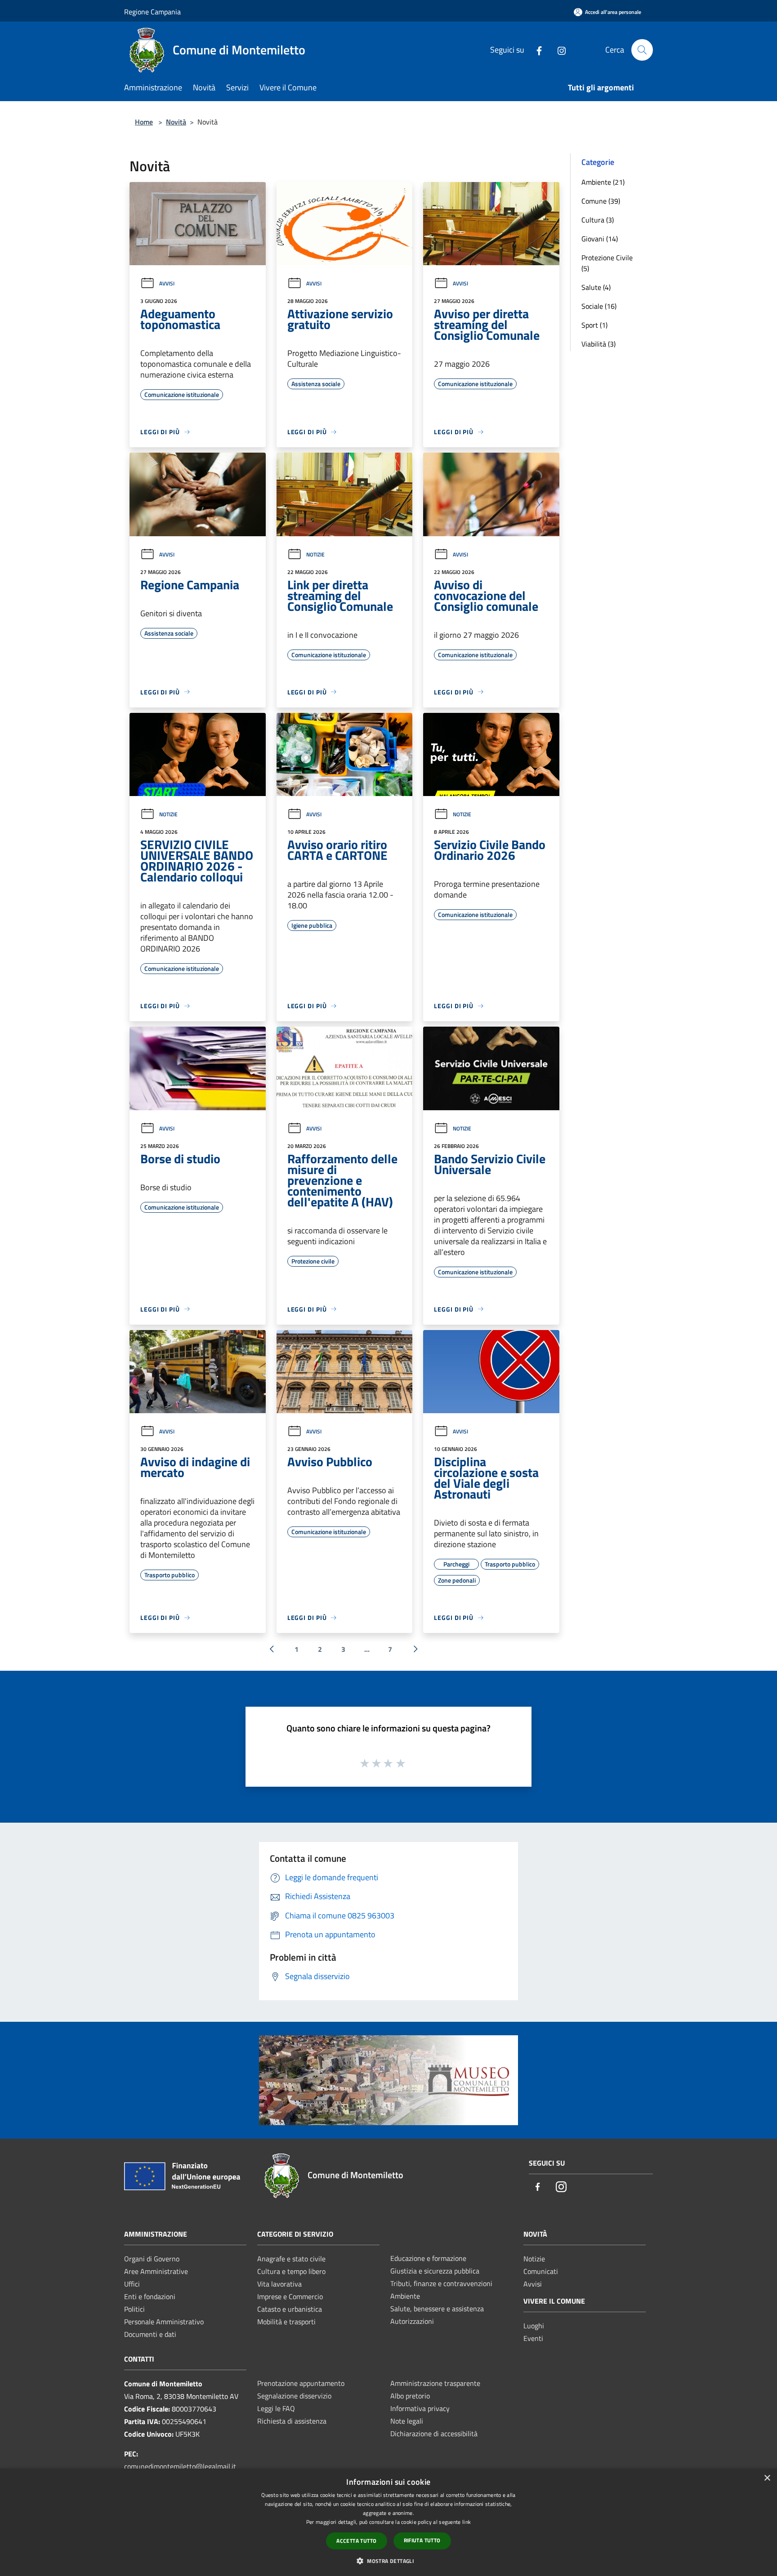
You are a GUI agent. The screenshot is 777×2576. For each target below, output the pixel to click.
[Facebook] (536, 50)
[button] (388, 2561)
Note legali (407, 2421)
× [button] (767, 2478)
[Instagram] (558, 50)
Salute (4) (596, 287)
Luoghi (534, 2326)
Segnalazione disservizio (294, 2396)
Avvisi (167, 283)
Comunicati (541, 2271)
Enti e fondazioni (150, 2296)
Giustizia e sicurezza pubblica (435, 2271)
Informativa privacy (420, 2408)
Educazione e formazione (428, 2258)
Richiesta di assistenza (292, 2421)
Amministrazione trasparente (435, 2383)
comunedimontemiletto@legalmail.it (180, 2466)
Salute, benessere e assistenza (437, 2309)
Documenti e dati (150, 2334)
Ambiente (405, 2296)
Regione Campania (152, 12)
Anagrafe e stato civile (291, 2259)
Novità (176, 122)
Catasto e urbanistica (290, 2309)
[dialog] (388, 2522)
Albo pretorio (410, 2396)
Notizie (315, 554)
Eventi (533, 2338)
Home (144, 122)
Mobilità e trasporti (286, 2322)
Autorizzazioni (412, 2321)
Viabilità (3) (598, 344)
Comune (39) (601, 201)
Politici (134, 2309)
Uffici (132, 2284)
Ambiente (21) (603, 182)
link (467, 2522)
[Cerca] (642, 50)
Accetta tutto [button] (356, 2541)
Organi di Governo (152, 2259)
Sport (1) (594, 325)
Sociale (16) (599, 306)
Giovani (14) (600, 239)
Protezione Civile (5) (607, 263)
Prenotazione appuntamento (301, 2383)
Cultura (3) (598, 220)
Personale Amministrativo (164, 2322)
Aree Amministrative (156, 2271)
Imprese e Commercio (290, 2296)
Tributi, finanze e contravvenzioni (441, 2283)
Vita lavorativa (279, 2284)
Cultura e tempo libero (291, 2271)
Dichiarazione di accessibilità (434, 2434)
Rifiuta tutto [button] (422, 2540)
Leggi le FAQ (276, 2408)
